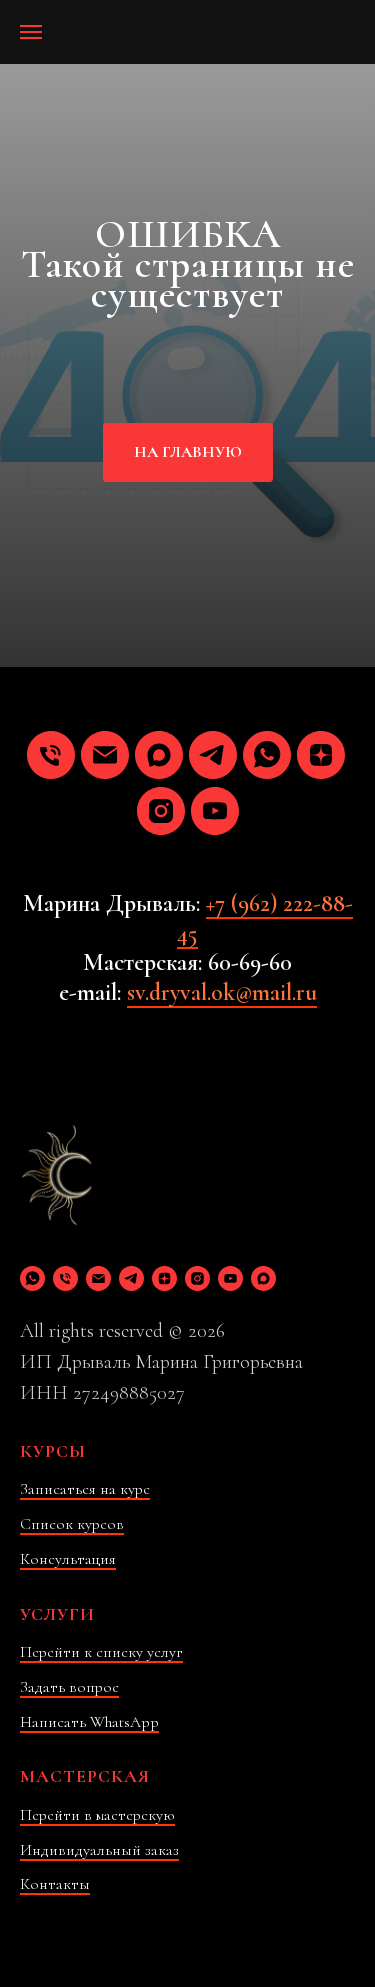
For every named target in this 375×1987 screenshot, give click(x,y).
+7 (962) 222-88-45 (265, 918)
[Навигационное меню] (31, 32)
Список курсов (72, 1524)
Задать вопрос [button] (69, 1687)
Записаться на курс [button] (85, 1489)
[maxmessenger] (159, 755)
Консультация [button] (68, 1559)
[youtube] (215, 811)
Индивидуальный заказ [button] (99, 1850)
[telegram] (213, 755)
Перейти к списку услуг (101, 1652)
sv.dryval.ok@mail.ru (222, 992)
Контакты (55, 1884)
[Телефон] (51, 755)
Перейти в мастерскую (97, 1815)
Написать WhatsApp (89, 1722)
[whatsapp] (267, 755)
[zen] (321, 755)
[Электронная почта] (105, 755)
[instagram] (161, 811)
